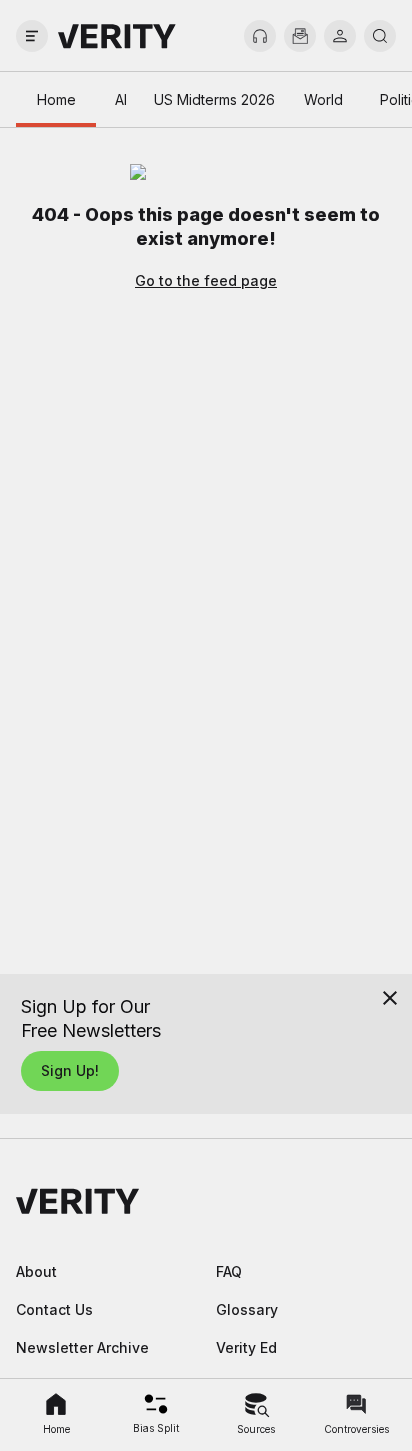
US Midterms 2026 (214, 99)
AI (121, 99)
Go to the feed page (206, 280)
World (323, 99)
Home (56, 99)
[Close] (390, 998)
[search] (380, 36)
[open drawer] (32, 36)
